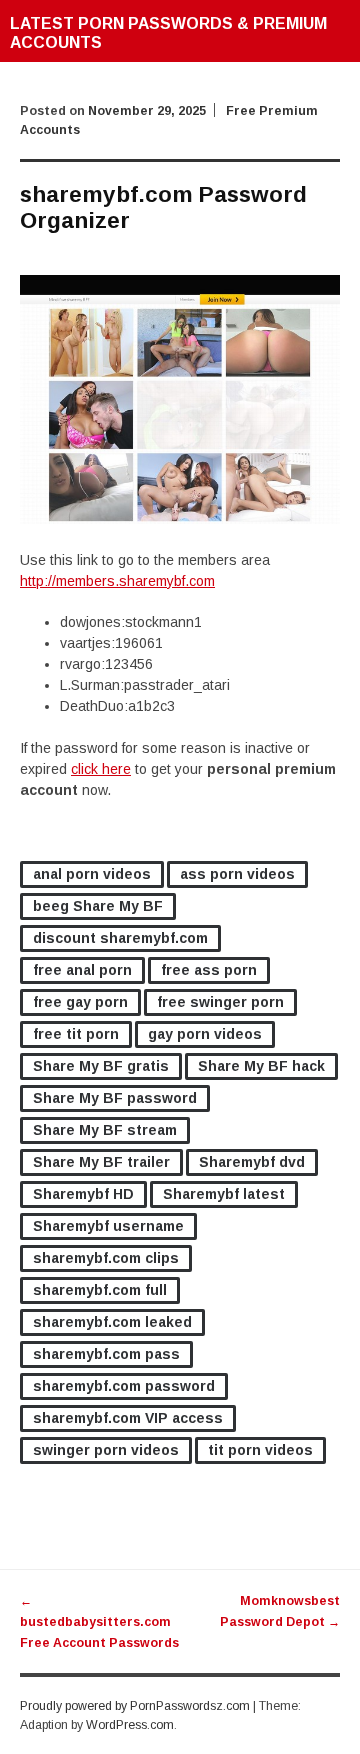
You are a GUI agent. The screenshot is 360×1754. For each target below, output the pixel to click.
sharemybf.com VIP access (128, 1418)
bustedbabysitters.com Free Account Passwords (99, 1622)
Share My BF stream (105, 1130)
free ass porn (209, 970)
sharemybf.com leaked (112, 1322)
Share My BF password (115, 1098)
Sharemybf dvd (252, 1162)
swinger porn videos (106, 1450)
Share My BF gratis (101, 1066)
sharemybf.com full (100, 1290)
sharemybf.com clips (106, 1258)
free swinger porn (220, 1002)
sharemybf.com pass (106, 1354)
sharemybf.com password (124, 1386)
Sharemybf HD (83, 1194)
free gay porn (80, 1002)
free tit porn (76, 1034)
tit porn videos (260, 1450)
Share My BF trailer (101, 1162)
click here (101, 769)
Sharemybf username (108, 1226)
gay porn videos (205, 1034)
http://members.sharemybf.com (117, 581)
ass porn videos (237, 874)
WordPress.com (130, 1725)
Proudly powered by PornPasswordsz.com (135, 1706)
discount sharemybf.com (120, 938)
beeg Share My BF (98, 906)
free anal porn (82, 970)
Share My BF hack (261, 1066)
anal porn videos (92, 874)
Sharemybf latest (224, 1194)
